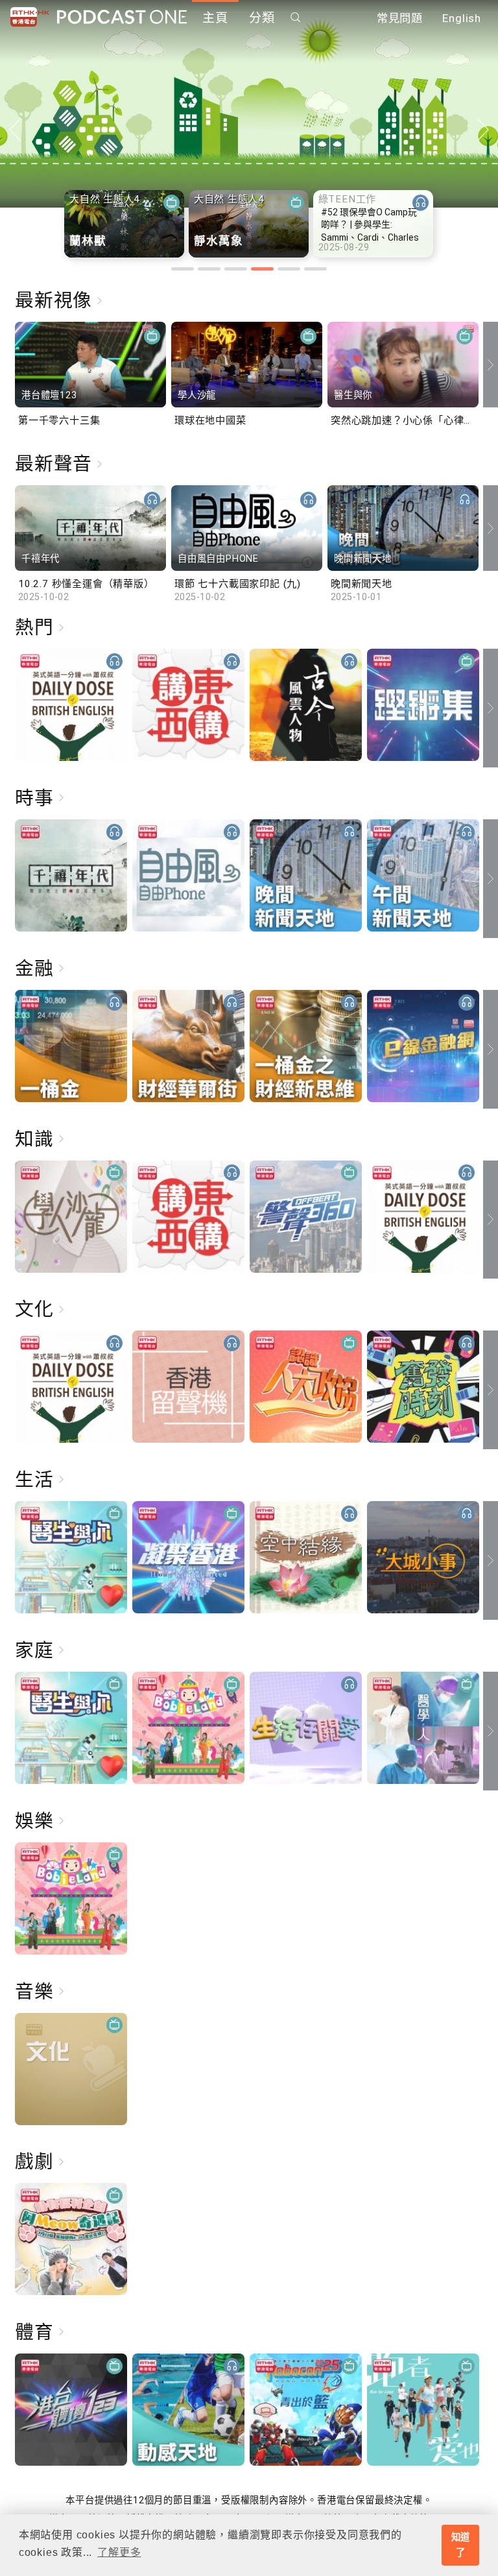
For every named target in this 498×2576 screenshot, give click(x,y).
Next (483, 130)
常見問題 (400, 18)
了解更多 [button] (119, 2552)
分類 (262, 18)
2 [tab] (209, 269)
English (462, 18)
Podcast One (122, 17)
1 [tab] (183, 269)
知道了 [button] (461, 2545)
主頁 (215, 18)
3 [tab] (236, 269)
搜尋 (296, 17)
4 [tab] (262, 269)
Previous (15, 130)
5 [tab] (289, 269)
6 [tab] (315, 269)
